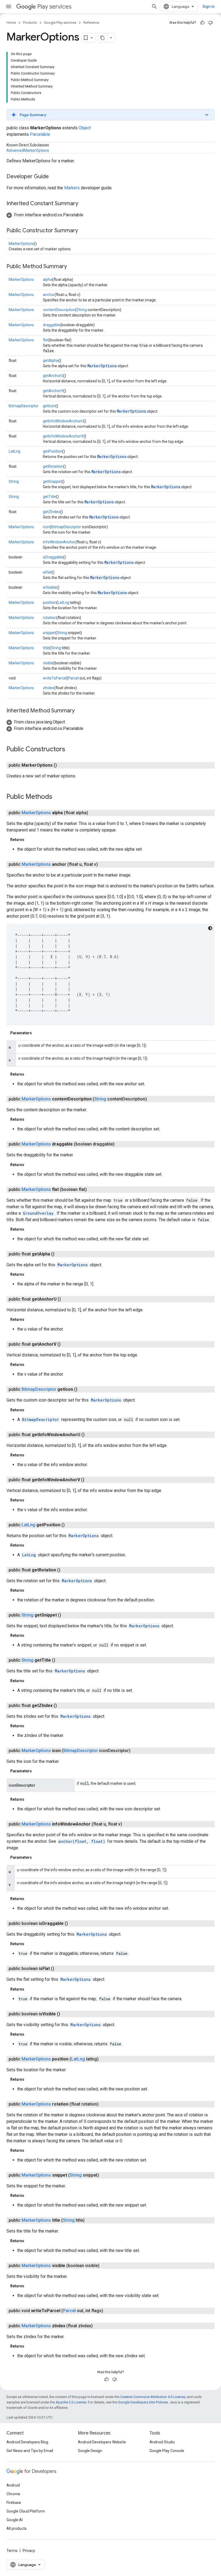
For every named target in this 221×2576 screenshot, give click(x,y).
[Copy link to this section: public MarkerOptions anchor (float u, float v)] (103, 864)
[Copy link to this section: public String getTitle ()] (61, 1660)
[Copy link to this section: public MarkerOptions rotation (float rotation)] (104, 2104)
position (50, 602)
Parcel (73, 678)
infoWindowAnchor (59, 542)
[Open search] (154, 6)
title (46, 648)
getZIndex (51, 512)
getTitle (49, 497)
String (82, 310)
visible (48, 663)
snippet (49, 633)
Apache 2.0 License (71, 2402)
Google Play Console (167, 2451)
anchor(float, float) (82, 1841)
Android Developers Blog (27, 2442)
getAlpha (51, 361)
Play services (54, 7)
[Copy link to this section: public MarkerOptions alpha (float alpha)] (94, 813)
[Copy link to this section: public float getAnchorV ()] (66, 1344)
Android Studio (162, 2442)
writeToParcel (55, 678)
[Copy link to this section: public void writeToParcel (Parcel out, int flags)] (109, 2311)
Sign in (208, 6)
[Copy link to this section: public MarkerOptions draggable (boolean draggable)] (120, 1144)
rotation (50, 618)
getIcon (49, 406)
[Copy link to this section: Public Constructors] (71, 750)
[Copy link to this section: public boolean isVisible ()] (65, 2014)
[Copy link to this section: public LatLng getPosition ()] (70, 1525)
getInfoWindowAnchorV (63, 436)
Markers (72, 188)
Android (13, 2485)
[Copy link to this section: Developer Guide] (54, 177)
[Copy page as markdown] (103, 38)
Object (85, 128)
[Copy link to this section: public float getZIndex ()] (62, 1706)
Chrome (13, 2494)
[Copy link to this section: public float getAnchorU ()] (66, 1299)
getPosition (53, 451)
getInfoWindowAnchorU (63, 421)
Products (30, 23)
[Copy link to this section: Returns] (30, 840)
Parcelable (40, 134)
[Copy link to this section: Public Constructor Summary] (83, 231)
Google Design (90, 2451)
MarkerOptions (21, 244)
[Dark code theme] (210, 928)
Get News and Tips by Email (30, 2451)
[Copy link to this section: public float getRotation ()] (66, 1570)
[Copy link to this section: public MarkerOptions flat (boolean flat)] (92, 1190)
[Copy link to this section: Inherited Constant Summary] (84, 204)
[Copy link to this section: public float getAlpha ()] (60, 1254)
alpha (48, 280)
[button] (110, 115)
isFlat (47, 572)
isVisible (50, 587)
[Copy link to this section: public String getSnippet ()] (67, 1615)
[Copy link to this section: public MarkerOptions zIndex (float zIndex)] (98, 2326)
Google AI (15, 2520)
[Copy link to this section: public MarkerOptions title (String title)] (90, 2220)
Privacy (29, 2551)
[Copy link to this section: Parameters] (37, 1033)
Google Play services (60, 23)
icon (46, 527)
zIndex (49, 688)
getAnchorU (53, 376)
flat (46, 340)
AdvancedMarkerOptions (28, 150)
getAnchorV (53, 391)
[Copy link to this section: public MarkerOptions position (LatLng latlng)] (104, 2059)
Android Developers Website (102, 2442)
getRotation (53, 466)
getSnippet (52, 481)
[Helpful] (202, 23)
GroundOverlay (38, 1213)
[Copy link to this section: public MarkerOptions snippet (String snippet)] (104, 2175)
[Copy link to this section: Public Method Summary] (72, 267)
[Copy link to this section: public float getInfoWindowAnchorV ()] (90, 1480)
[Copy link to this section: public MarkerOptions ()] (62, 765)
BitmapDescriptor (24, 406)
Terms (12, 2551)
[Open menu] (9, 6)
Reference (91, 23)
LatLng (14, 451)
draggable (51, 325)
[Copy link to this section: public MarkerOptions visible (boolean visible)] (105, 2266)
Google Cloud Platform (26, 2511)
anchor (49, 295)
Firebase (14, 2503)
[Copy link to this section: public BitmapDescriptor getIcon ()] (83, 1389)
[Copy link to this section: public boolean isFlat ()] (60, 1969)
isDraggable (53, 557)
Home (11, 23)
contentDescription (59, 310)
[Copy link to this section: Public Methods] (58, 797)
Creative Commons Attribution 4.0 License (153, 2397)
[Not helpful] (210, 23)
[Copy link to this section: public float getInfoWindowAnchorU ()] (90, 1435)
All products (17, 2528)
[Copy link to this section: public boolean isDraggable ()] (73, 1924)
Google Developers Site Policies (143, 2402)
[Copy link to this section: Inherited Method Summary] (80, 711)
